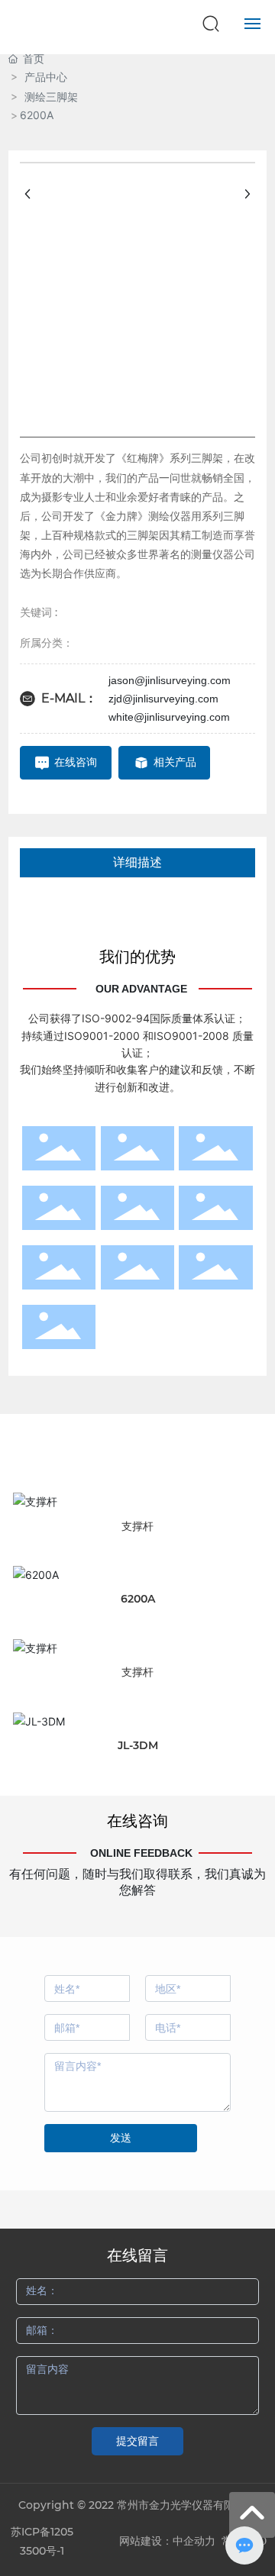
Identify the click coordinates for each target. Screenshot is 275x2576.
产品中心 (46, 77)
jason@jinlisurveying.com (170, 680)
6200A (138, 1599)
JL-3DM (138, 1745)
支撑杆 (137, 1526)
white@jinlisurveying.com (169, 717)
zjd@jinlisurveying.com (163, 699)
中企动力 (194, 2541)
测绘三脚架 (51, 97)
